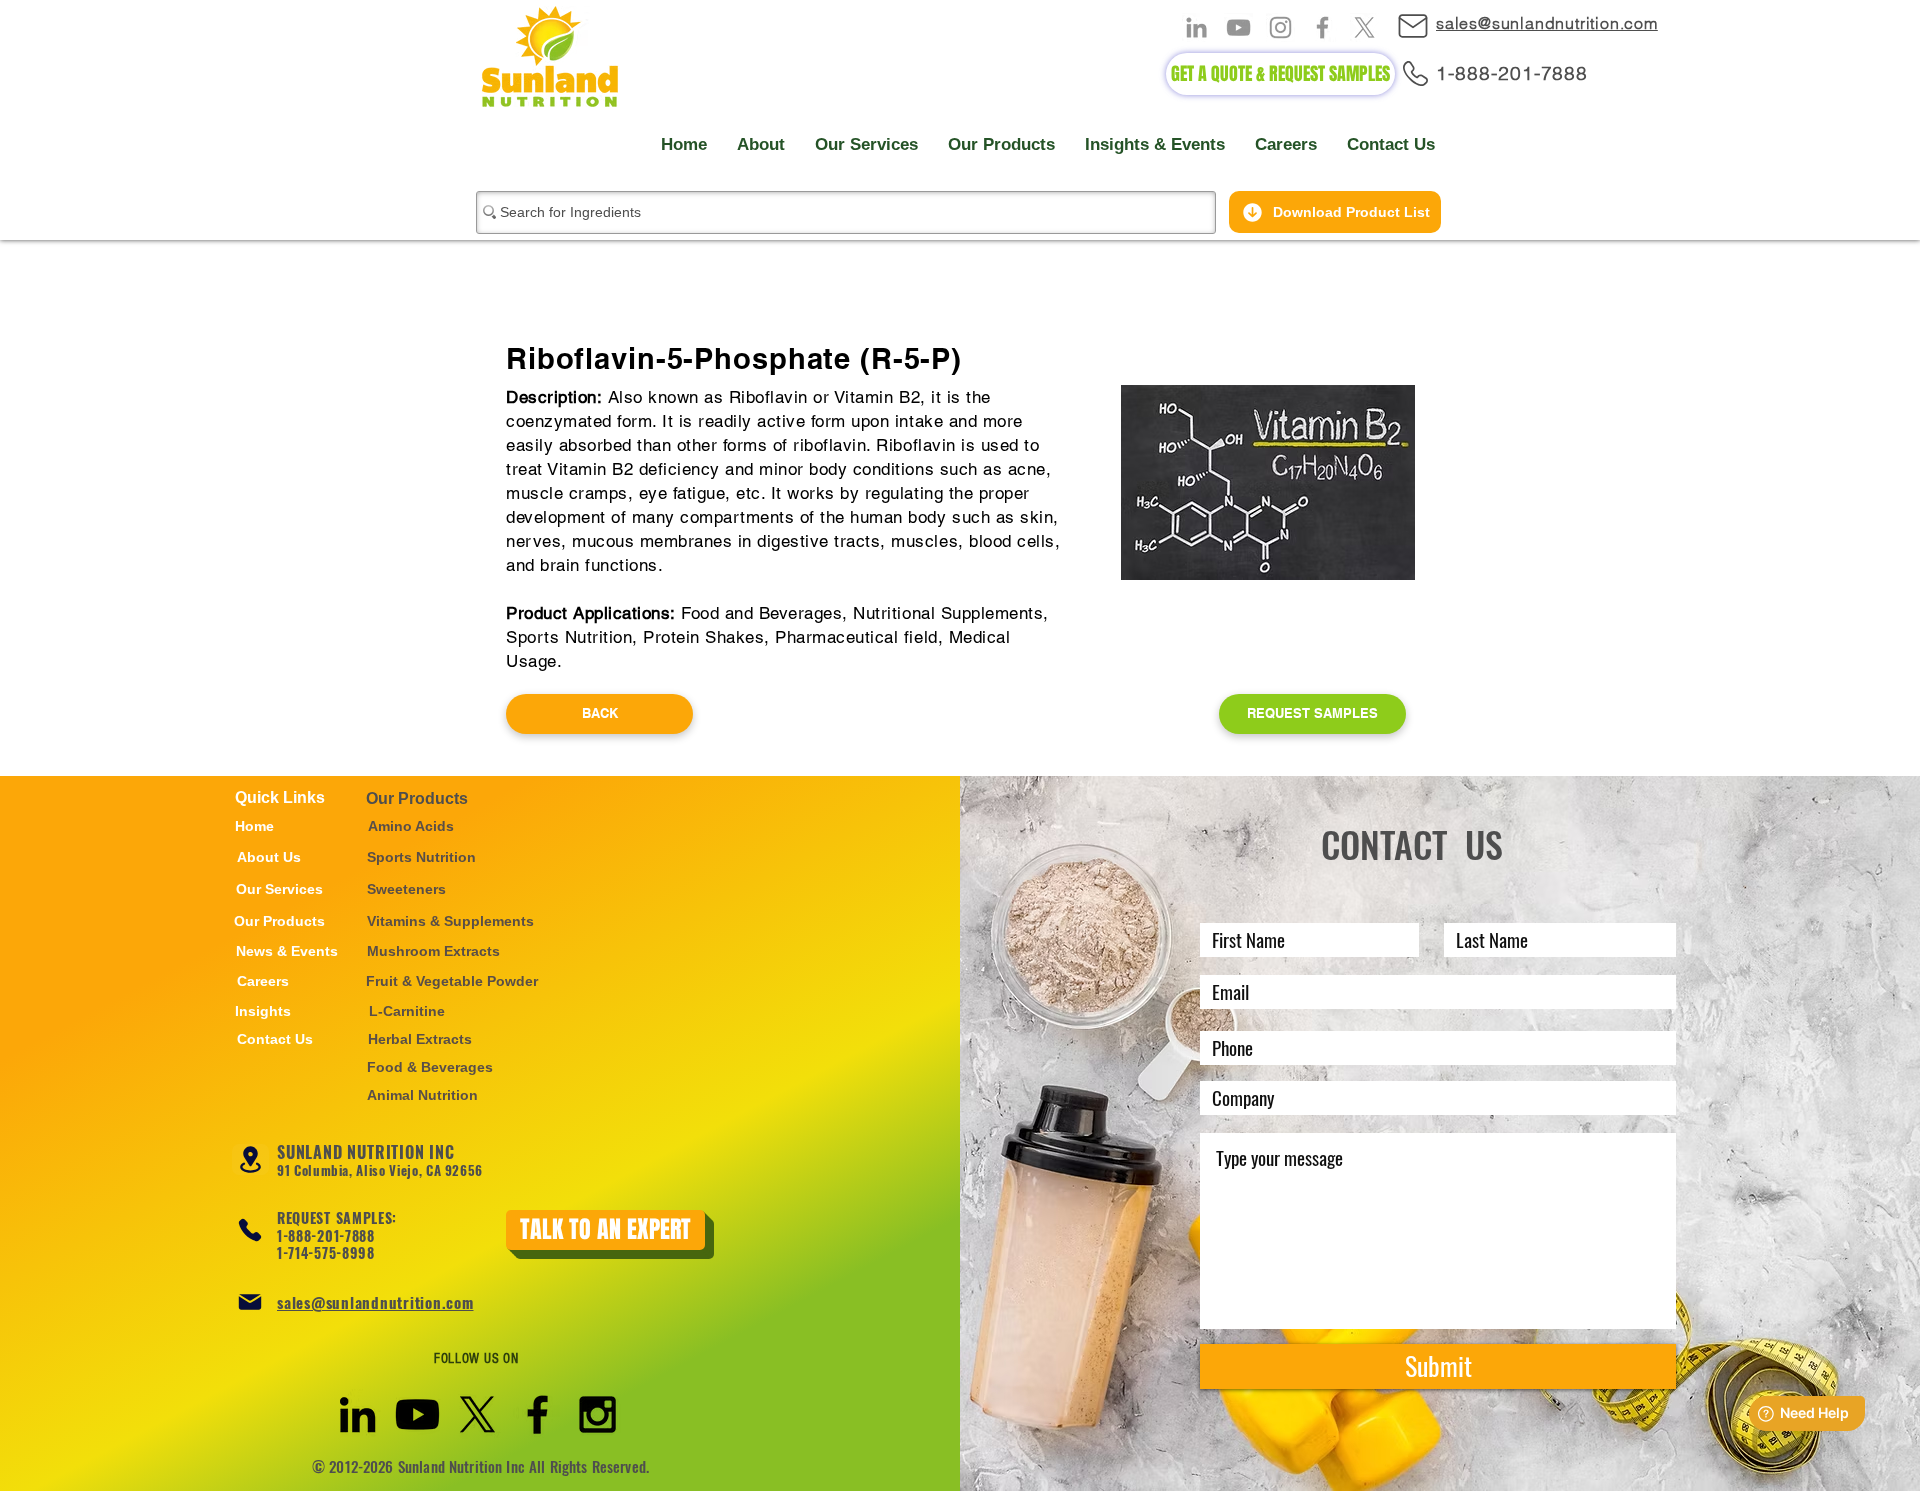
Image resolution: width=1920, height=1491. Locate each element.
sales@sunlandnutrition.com (375, 1302)
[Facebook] (1322, 27)
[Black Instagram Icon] (597, 1414)
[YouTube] (1238, 27)
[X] (1364, 27)
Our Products (417, 798)
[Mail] (1422, 25)
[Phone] (250, 1230)
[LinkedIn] (1196, 27)
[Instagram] (1280, 27)
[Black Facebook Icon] (537, 1414)
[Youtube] (417, 1414)
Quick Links (280, 797)
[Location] (250, 1159)
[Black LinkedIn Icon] (357, 1414)
